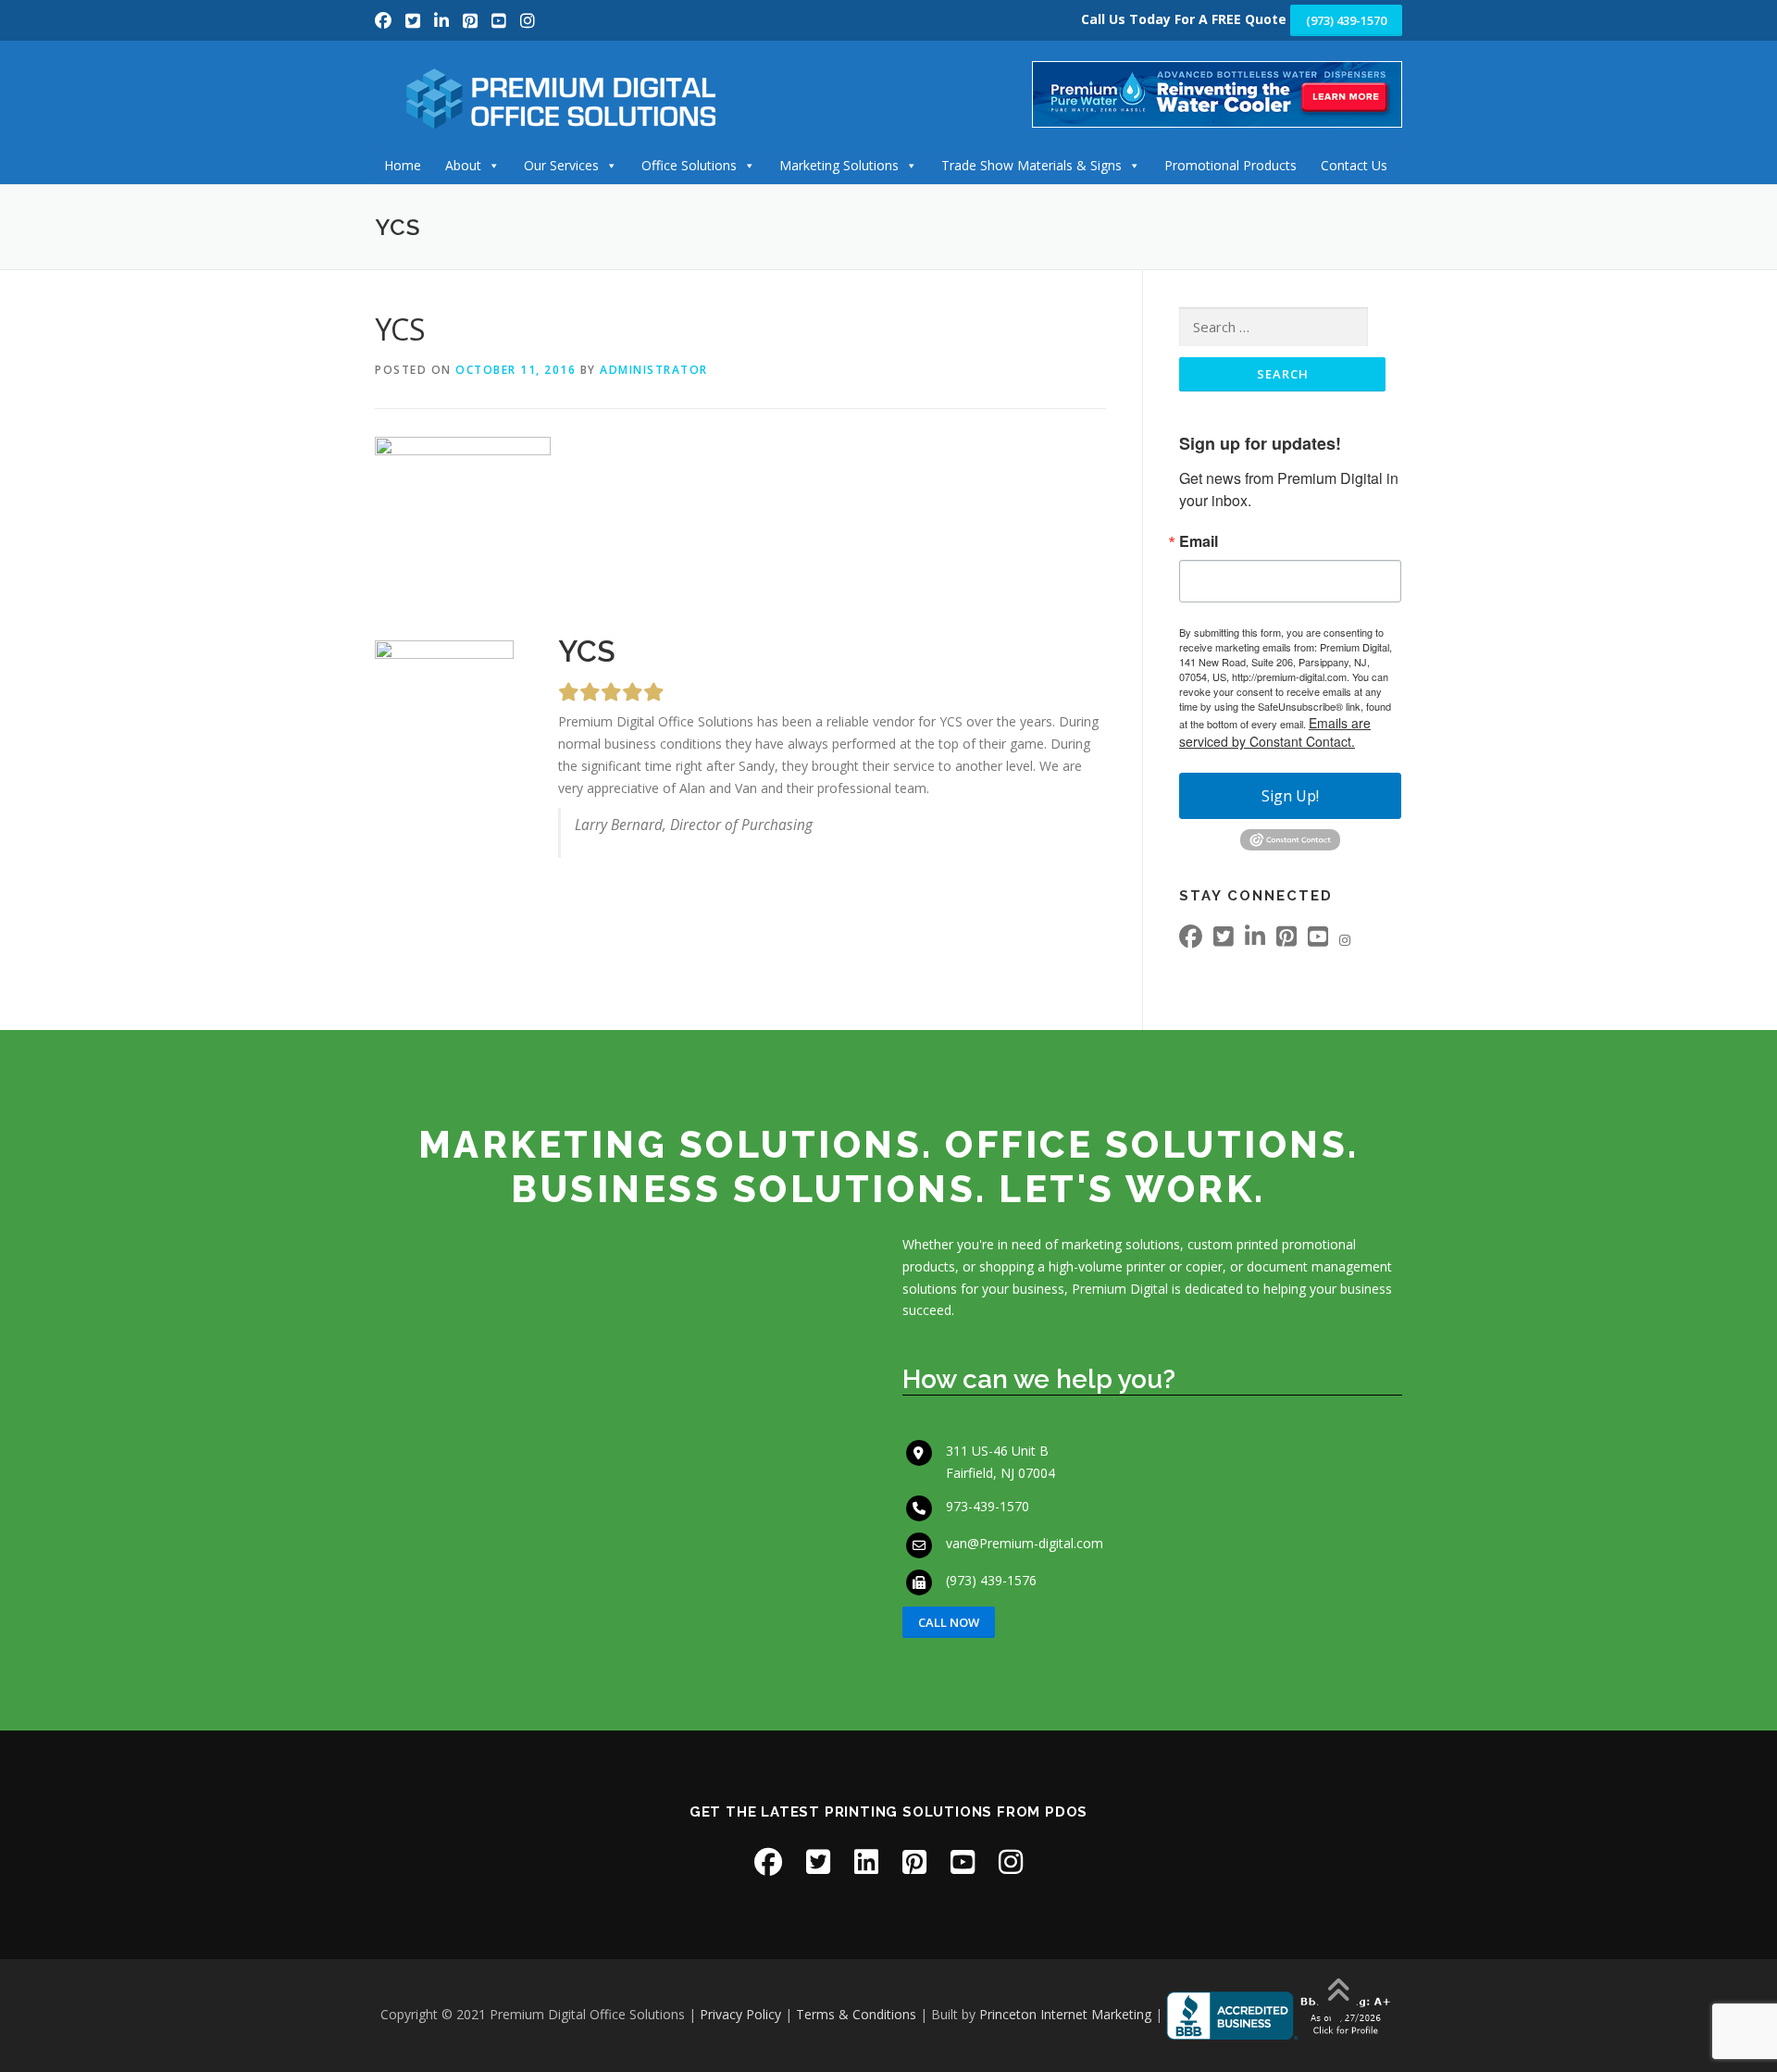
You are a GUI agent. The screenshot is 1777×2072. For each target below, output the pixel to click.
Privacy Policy (740, 2014)
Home (403, 165)
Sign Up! (1290, 796)
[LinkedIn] (444, 20)
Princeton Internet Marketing (1065, 2014)
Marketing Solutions (839, 165)
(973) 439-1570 (1346, 20)
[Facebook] (385, 20)
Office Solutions (689, 165)
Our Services (561, 165)
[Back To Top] (1338, 1992)
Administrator (654, 370)
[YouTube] (501, 20)
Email (1199, 541)
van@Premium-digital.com (1025, 1543)
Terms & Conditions (856, 2014)
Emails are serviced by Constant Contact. (1275, 732)
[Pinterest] (472, 20)
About (463, 165)
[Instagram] (528, 20)
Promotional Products (1230, 165)
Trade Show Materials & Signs (1031, 165)
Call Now (949, 1622)
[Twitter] (415, 20)
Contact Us (1354, 165)
